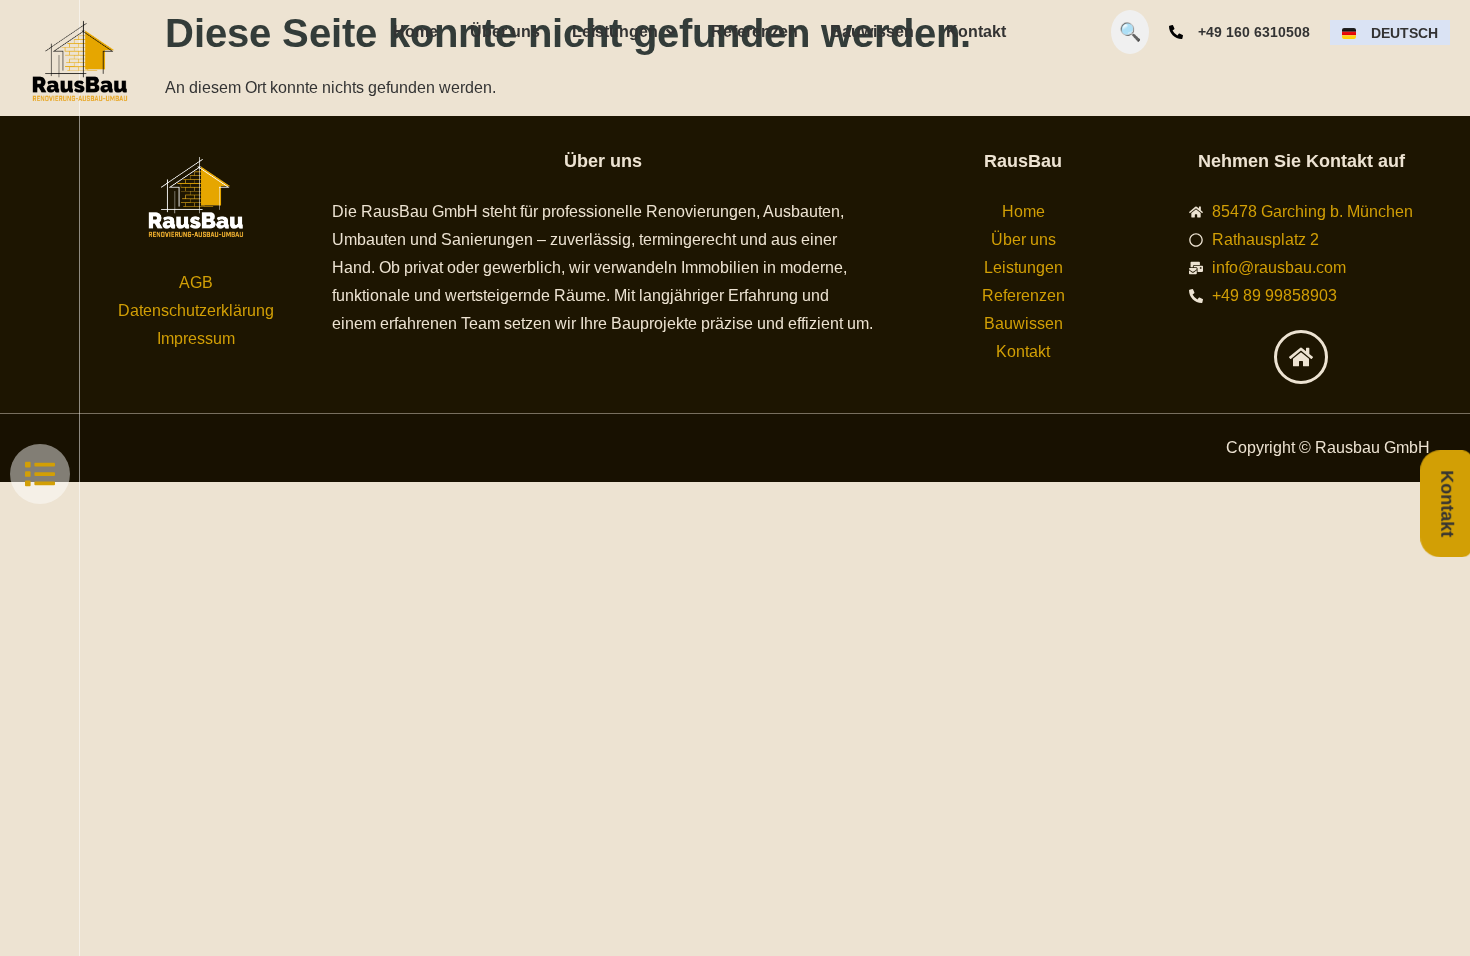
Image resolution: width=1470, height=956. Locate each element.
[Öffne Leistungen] (671, 32)
